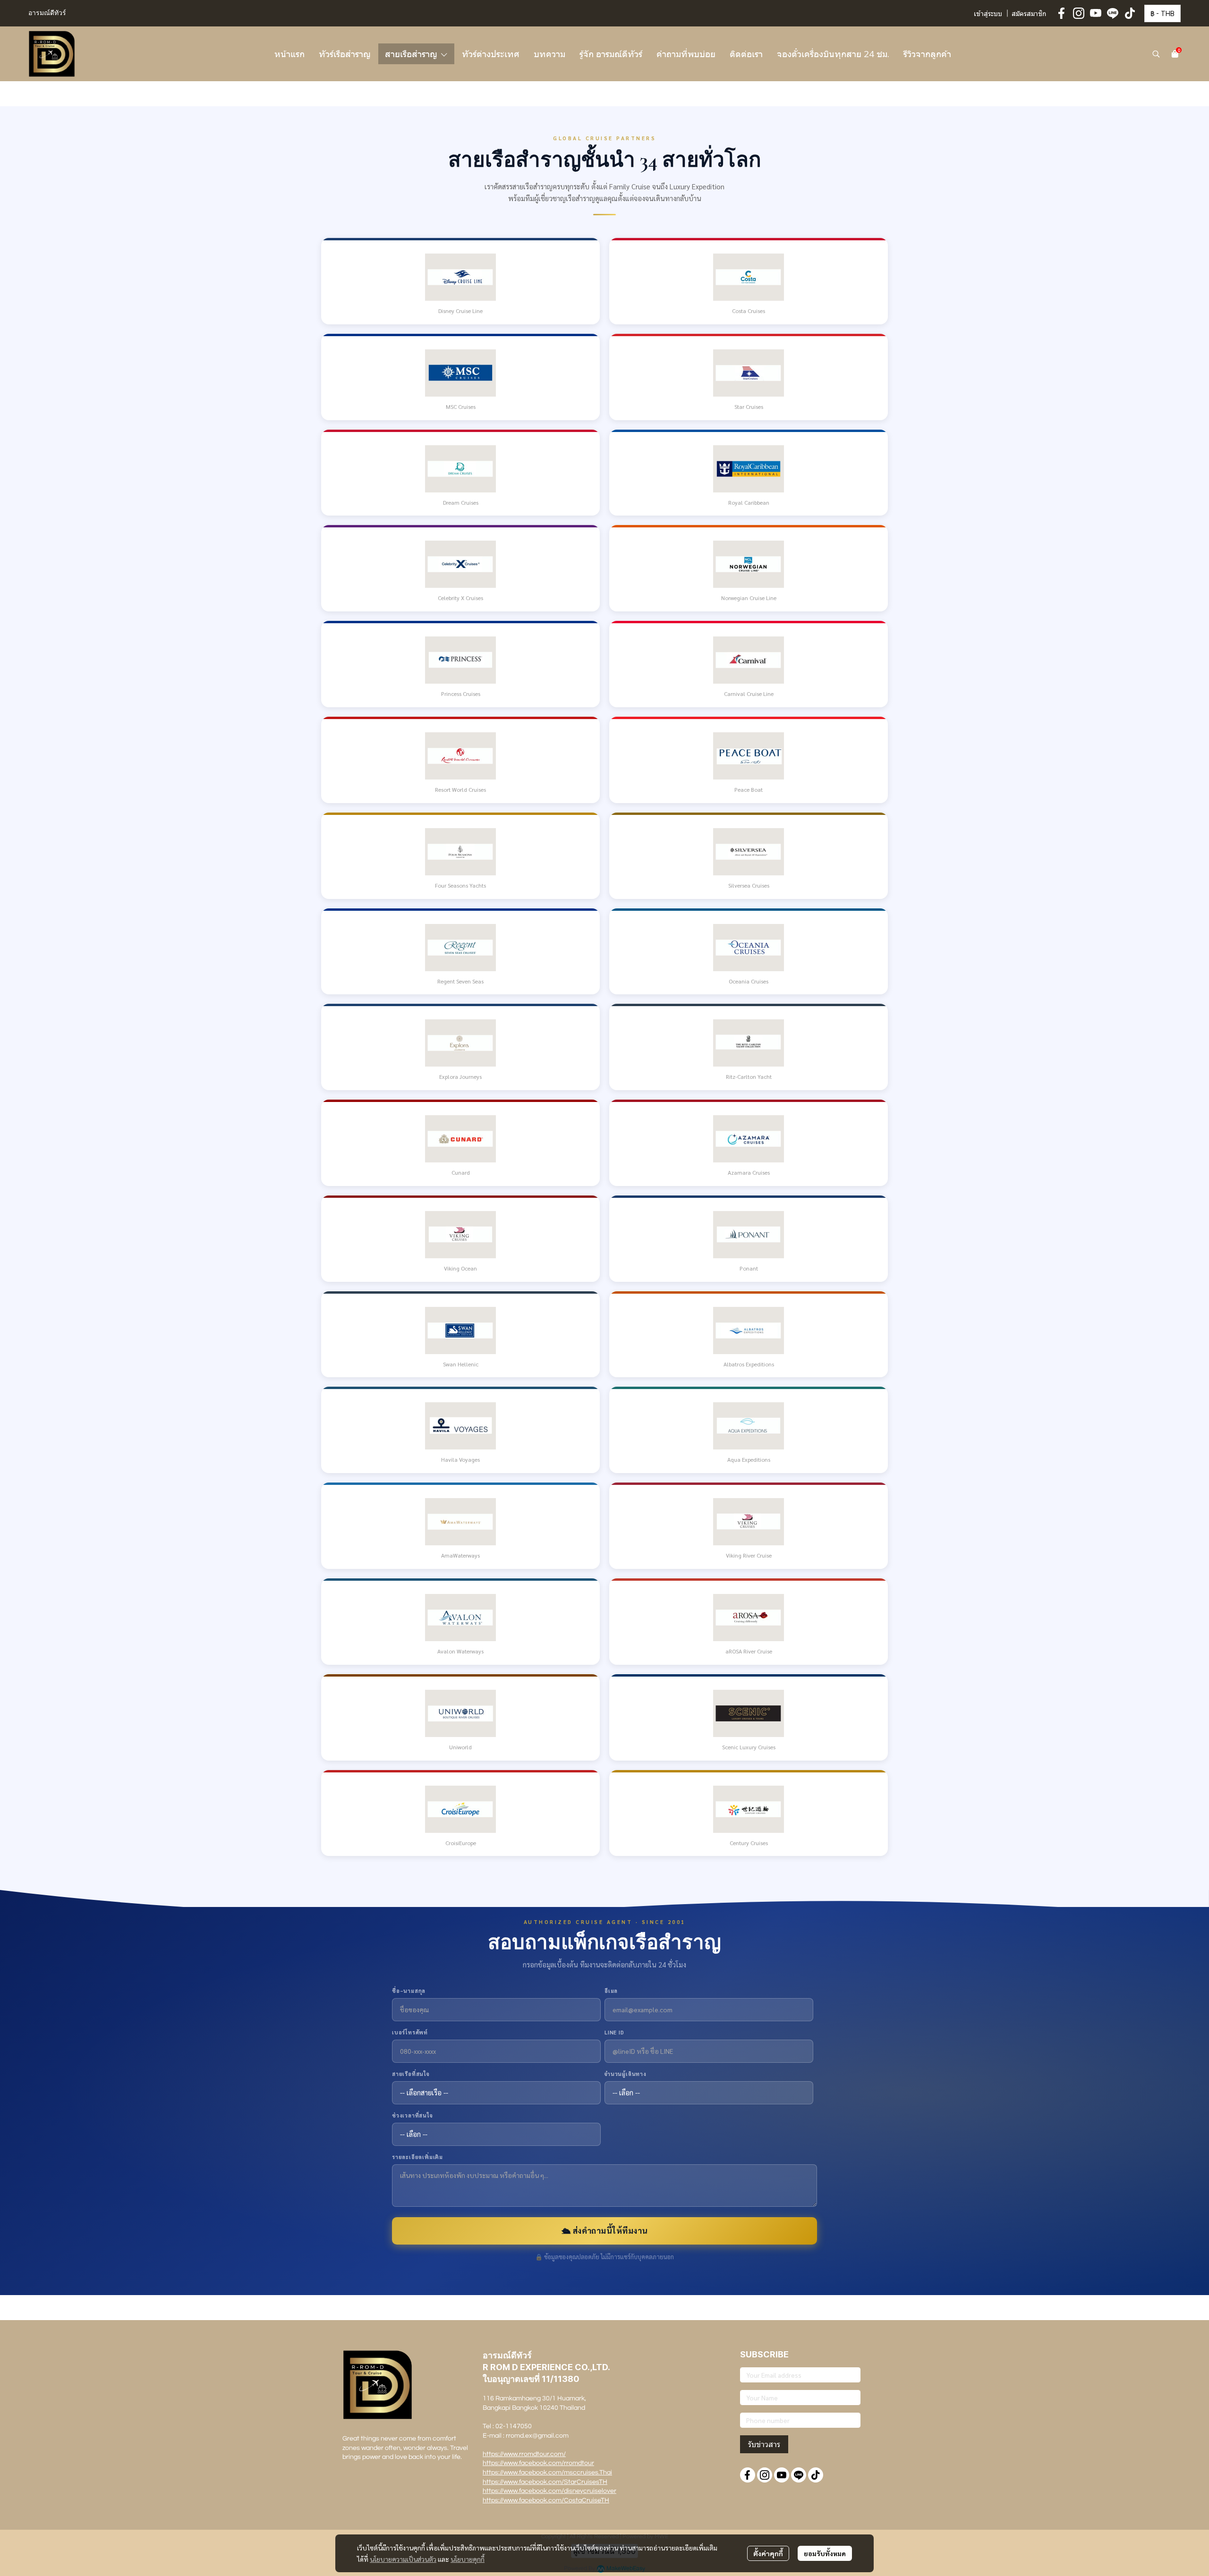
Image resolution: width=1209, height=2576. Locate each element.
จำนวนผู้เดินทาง (626, 2074)
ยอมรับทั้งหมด (825, 2553)
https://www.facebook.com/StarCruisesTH (545, 2482)
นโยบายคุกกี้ (468, 2559)
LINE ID (614, 2032)
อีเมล (611, 1991)
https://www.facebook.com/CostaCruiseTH (546, 2500)
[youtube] (1096, 13)
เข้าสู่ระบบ (988, 14)
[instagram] (1079, 13)
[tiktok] (1130, 13)
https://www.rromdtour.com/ (524, 2454)
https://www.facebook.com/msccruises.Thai (547, 2473)
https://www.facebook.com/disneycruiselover (549, 2491)
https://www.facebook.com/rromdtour (538, 2463)
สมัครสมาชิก (1029, 14)
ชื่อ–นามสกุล (409, 1991)
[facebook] (1062, 13)
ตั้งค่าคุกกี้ (768, 2553)
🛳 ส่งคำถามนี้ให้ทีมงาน (605, 2230)
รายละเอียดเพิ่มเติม (417, 2157)
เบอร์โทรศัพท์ (410, 2032)
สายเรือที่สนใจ (411, 2074)
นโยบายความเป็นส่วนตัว (403, 2559)
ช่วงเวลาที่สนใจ (413, 2115)
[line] (1113, 13)
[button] (1162, 13)
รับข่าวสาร (764, 2444)
